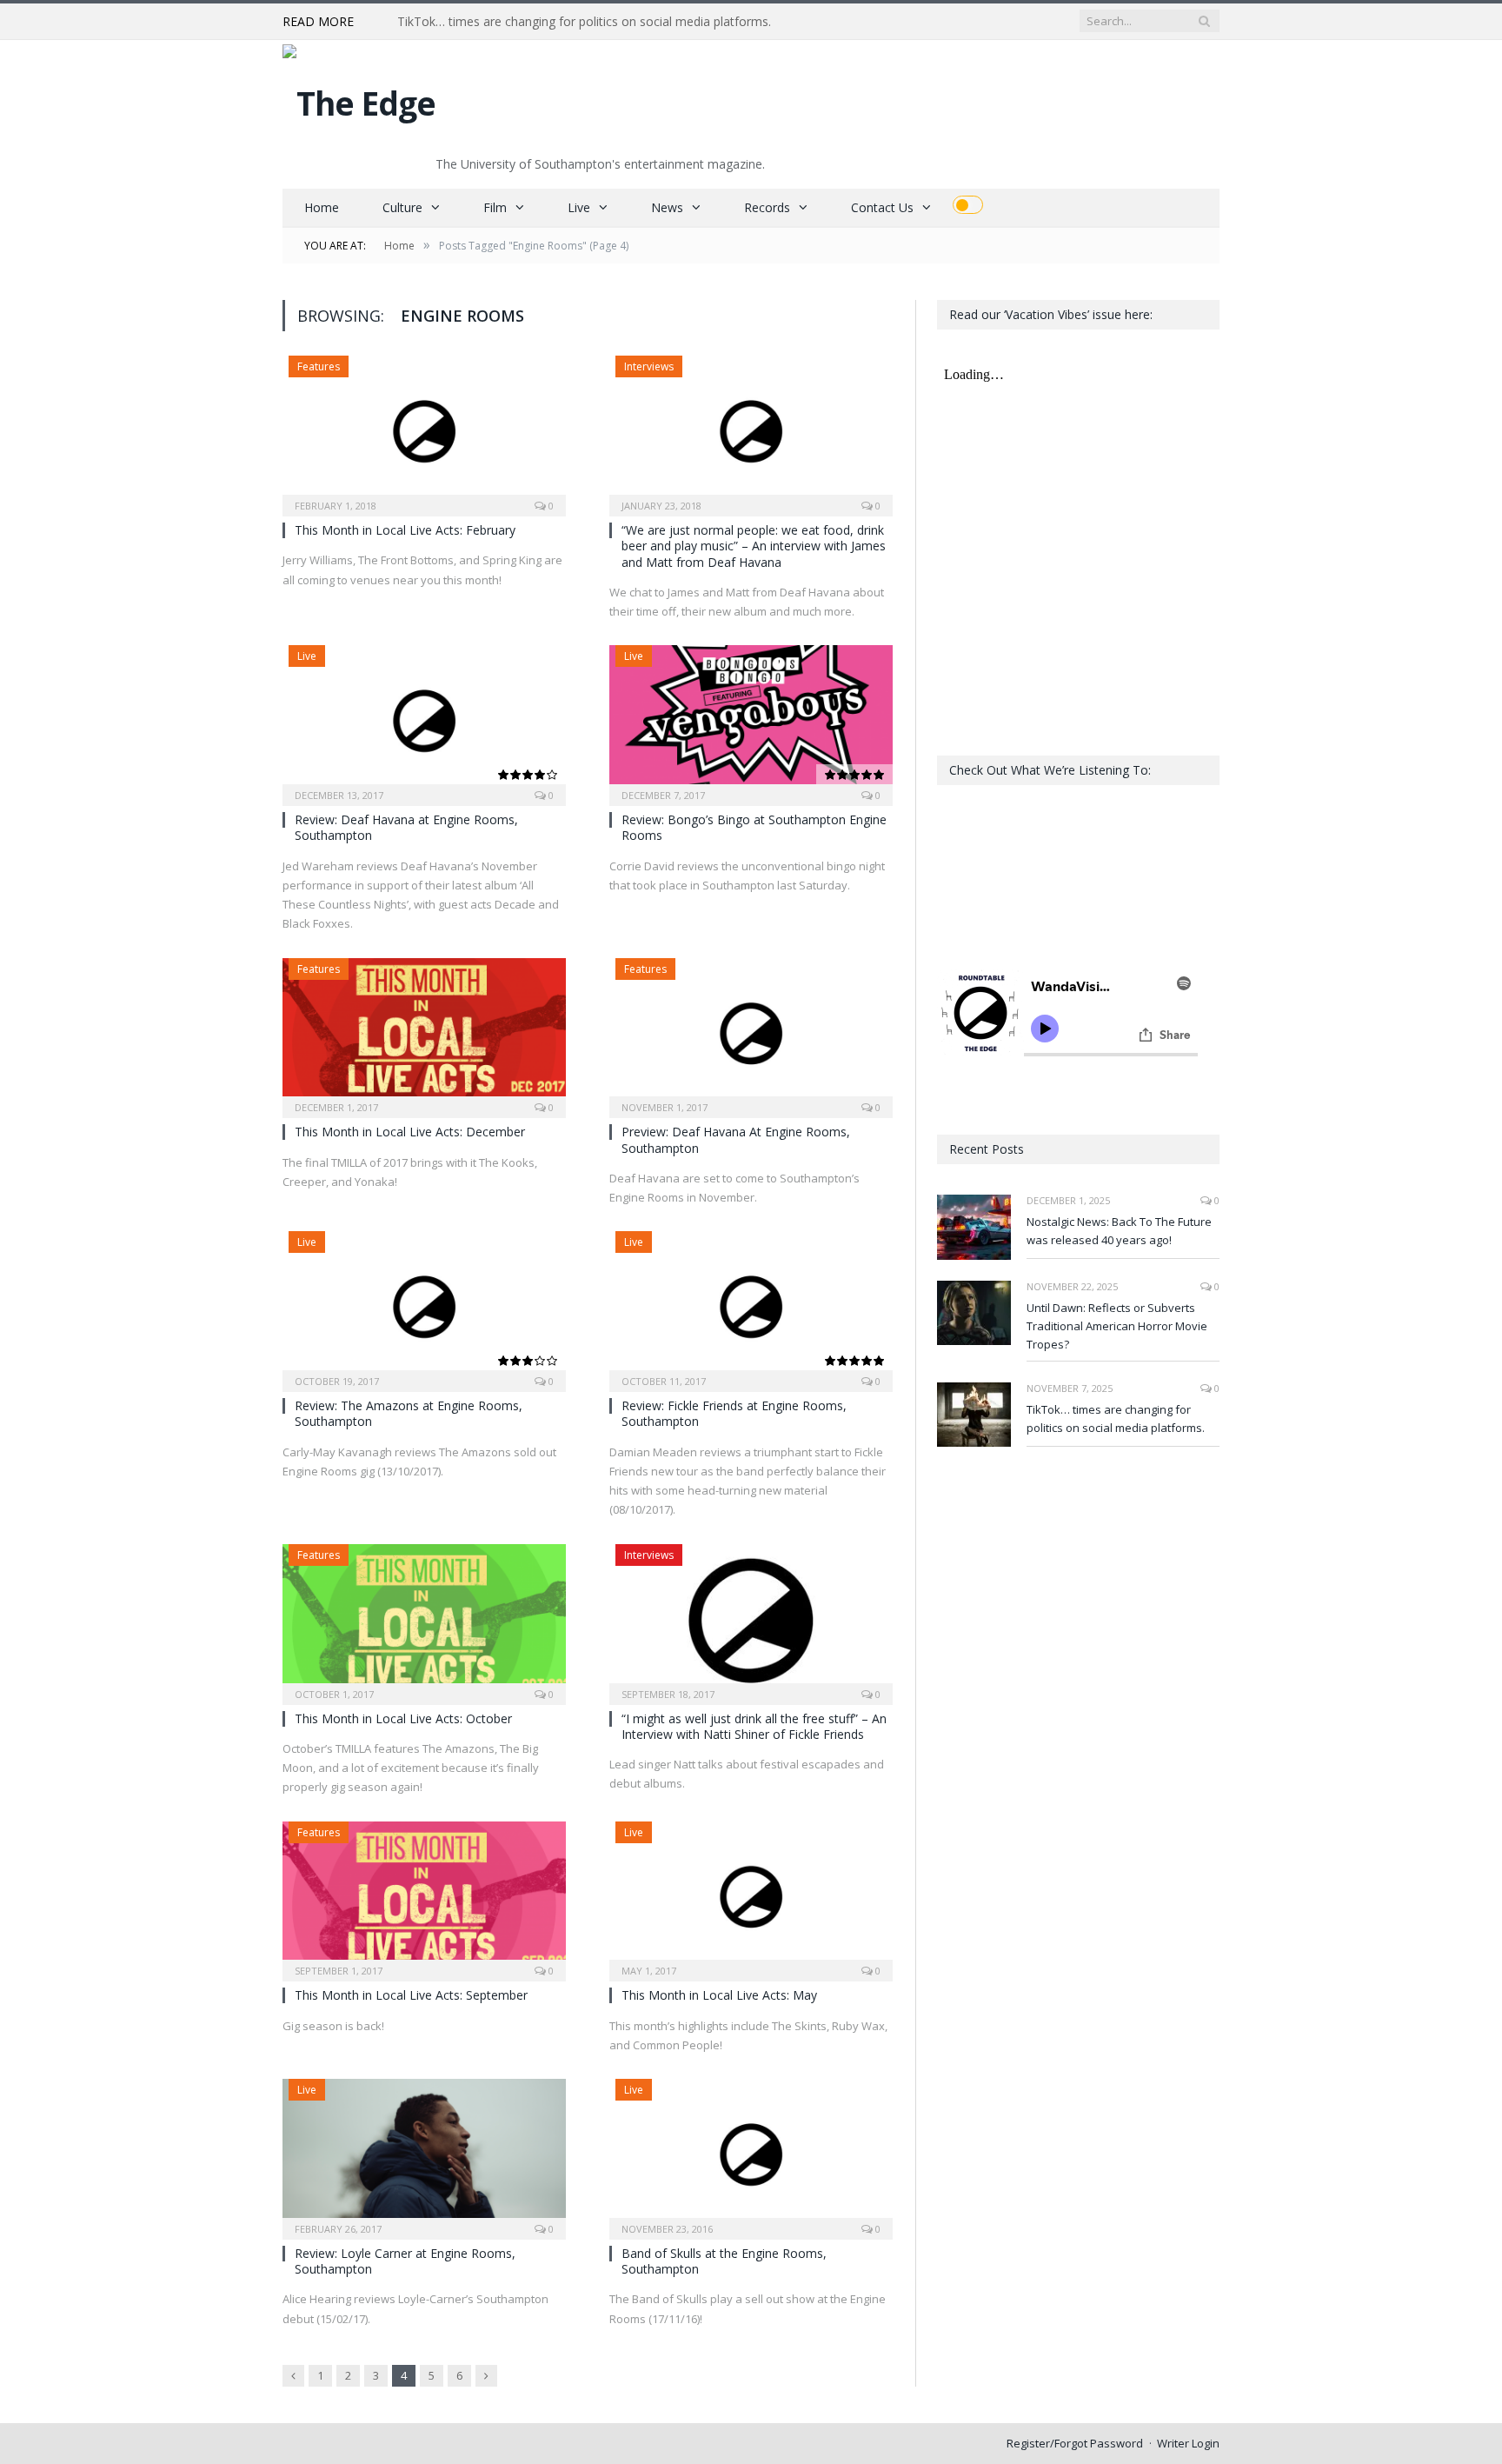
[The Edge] (359, 99)
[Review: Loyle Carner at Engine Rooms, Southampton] (424, 2154)
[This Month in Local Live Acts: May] (751, 1896)
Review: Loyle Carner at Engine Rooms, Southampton (405, 2261)
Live (579, 207)
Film (495, 207)
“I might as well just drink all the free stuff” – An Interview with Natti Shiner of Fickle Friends (754, 1726)
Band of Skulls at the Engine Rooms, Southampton (724, 2261)
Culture (402, 207)
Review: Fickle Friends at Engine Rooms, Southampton (734, 1413)
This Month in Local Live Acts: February (405, 530)
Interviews (649, 366)
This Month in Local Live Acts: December (410, 1132)
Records (767, 207)
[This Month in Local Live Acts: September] (424, 1896)
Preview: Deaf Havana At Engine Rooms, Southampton (736, 1139)
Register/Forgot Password (1075, 2443)
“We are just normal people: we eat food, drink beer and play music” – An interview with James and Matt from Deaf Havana (754, 546)
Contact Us (882, 207)
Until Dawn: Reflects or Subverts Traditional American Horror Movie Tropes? (1117, 1326)
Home (322, 207)
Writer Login (1188, 2443)
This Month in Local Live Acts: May (719, 1995)
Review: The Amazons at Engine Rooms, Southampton (409, 1413)
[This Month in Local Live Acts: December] (424, 1033)
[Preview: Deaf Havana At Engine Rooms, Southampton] (751, 1033)
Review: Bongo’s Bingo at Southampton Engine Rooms (754, 827)
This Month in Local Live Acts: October (403, 1718)
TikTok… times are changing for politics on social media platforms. (584, 22)
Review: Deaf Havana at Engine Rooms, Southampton (406, 827)
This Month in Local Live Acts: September (411, 1995)
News (667, 207)
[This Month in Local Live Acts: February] (424, 430)
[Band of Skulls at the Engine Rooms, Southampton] (751, 2154)
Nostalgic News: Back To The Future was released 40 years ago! (1119, 1231)
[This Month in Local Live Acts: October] (424, 1619)
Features (319, 366)
